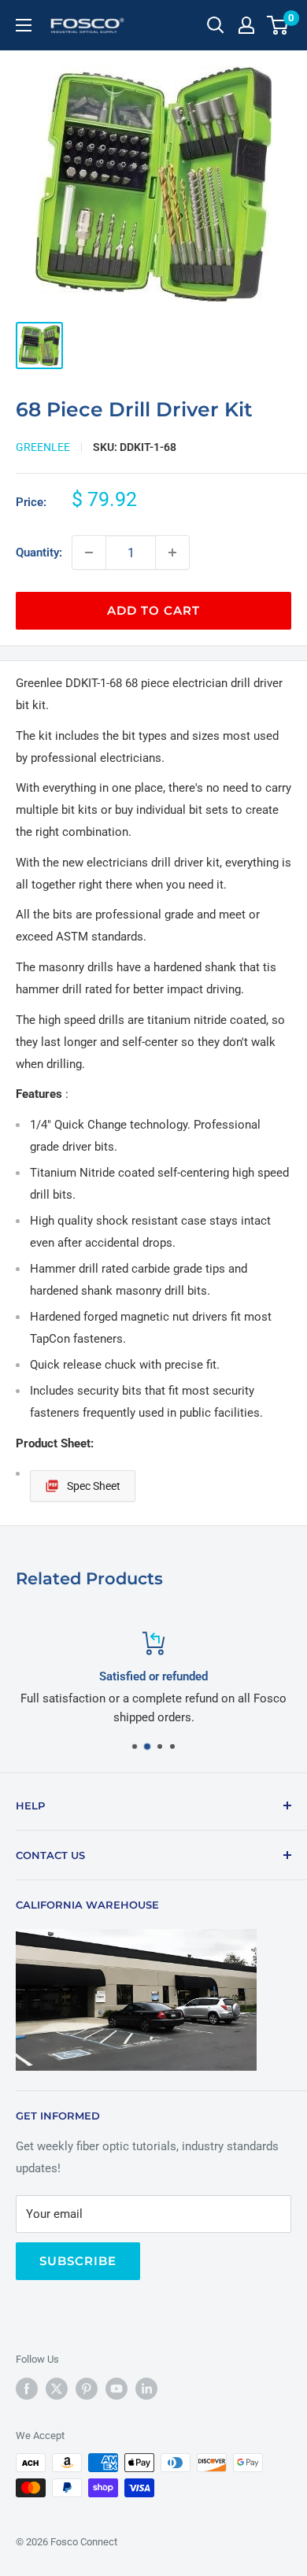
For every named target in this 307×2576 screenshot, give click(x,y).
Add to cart (153, 610)
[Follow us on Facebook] (27, 2389)
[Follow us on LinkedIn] (146, 2389)
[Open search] (216, 25)
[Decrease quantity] (89, 553)
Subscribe (78, 2261)
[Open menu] (24, 25)
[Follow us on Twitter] (57, 2389)
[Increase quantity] (172, 553)
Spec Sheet (94, 1486)
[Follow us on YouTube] (117, 2389)
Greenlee (43, 447)
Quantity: (39, 553)
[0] (278, 25)
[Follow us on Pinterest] (87, 2389)
